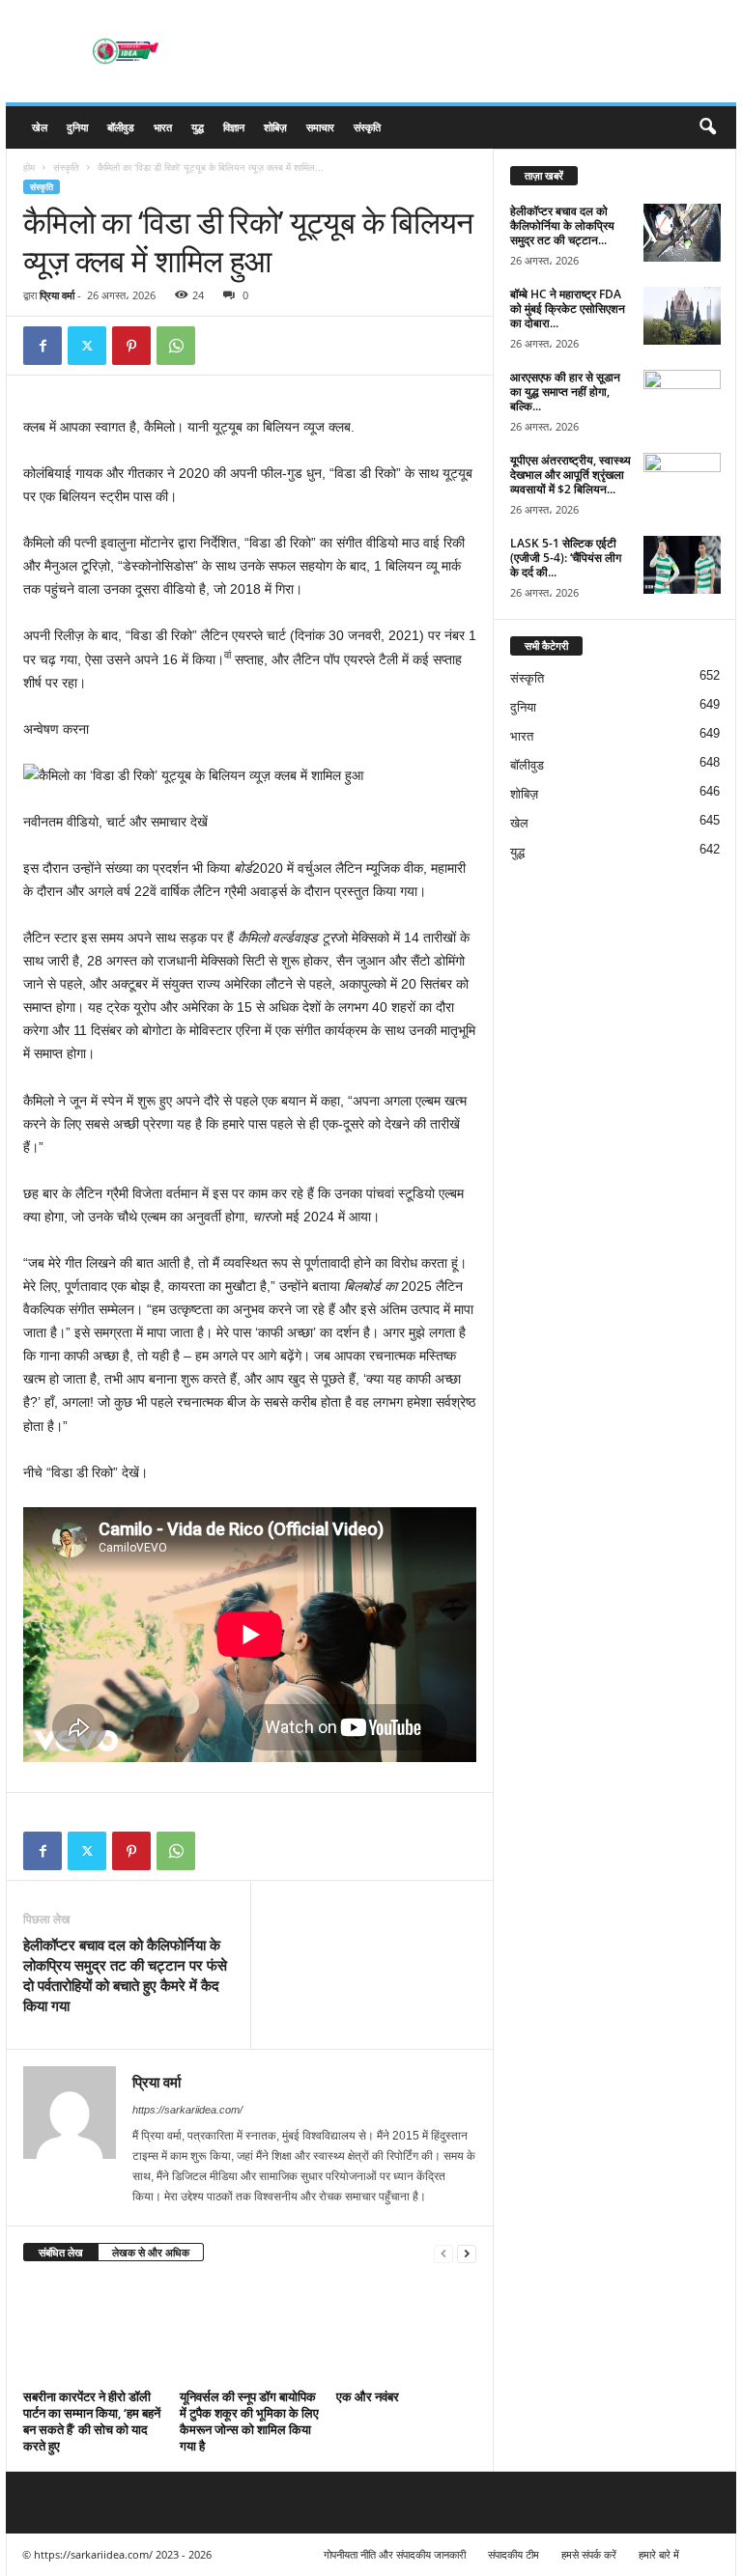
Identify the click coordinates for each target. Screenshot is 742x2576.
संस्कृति (367, 127)
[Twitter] (87, 346)
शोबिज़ (275, 127)
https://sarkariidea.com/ (187, 2110)
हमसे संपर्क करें (589, 2554)
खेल (40, 127)
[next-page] (467, 2253)
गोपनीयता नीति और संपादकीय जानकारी (395, 2554)
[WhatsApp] (176, 346)
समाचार (320, 127)
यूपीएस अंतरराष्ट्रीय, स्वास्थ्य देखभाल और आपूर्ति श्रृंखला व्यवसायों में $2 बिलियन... (571, 475)
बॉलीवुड (121, 127)
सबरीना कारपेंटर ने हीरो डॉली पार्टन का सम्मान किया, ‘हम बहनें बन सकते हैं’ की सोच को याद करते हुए (92, 2421)
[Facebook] (43, 346)
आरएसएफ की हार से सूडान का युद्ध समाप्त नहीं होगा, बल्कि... (565, 392)
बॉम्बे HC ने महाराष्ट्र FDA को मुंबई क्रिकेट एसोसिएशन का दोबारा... (568, 308)
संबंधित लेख (61, 2252)
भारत (163, 127)
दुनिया (77, 127)
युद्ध (198, 127)
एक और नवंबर (368, 2396)
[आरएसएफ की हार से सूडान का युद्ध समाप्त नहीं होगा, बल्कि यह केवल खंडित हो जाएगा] (682, 399)
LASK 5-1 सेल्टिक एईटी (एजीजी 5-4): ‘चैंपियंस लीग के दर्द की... (566, 558)
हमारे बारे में (659, 2554)
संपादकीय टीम (514, 2554)
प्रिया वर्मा (57, 295)
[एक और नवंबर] (406, 2331)
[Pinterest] (131, 346)
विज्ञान (234, 127)
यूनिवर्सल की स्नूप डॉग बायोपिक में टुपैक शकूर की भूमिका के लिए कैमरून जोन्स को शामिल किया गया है (249, 2421)
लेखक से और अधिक (151, 2252)
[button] (707, 127)
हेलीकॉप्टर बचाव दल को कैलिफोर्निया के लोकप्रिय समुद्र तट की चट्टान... (562, 225)
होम (29, 167)
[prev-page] (443, 2253)
